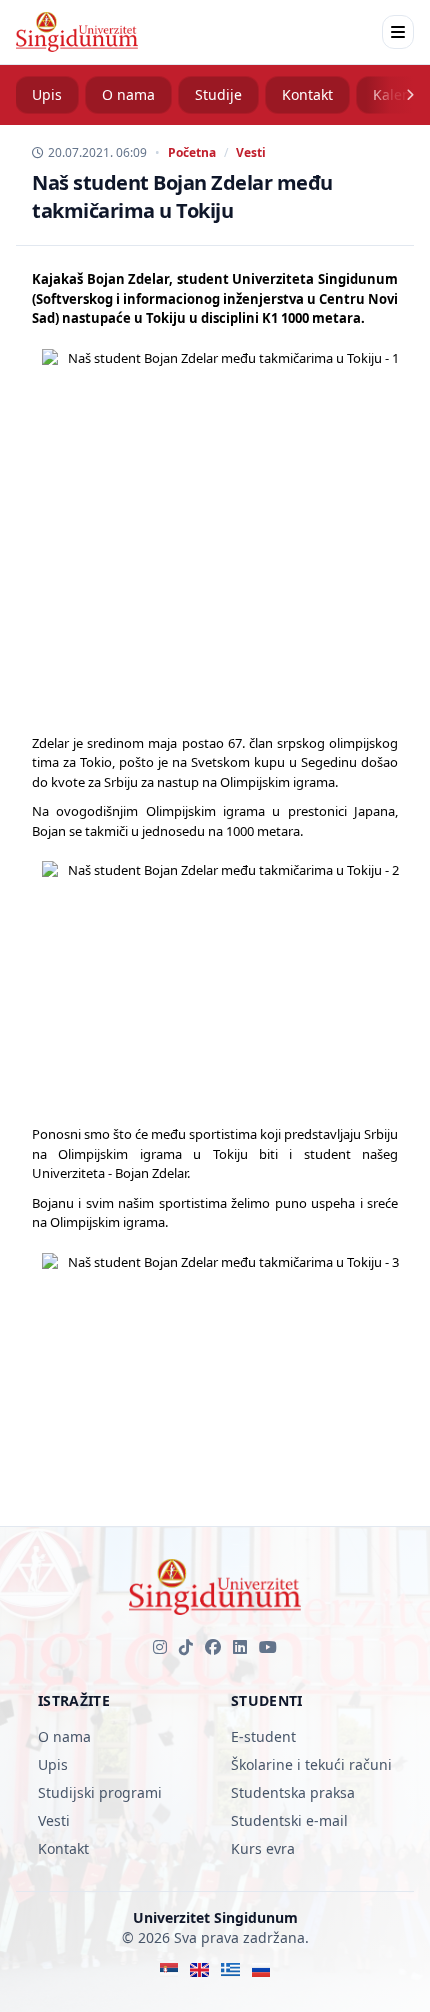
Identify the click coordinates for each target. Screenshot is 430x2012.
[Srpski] (169, 1970)
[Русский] (261, 1970)
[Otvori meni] (398, 32)
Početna (192, 153)
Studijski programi (100, 1792)
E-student (263, 1736)
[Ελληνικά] (230, 1970)
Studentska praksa (293, 1792)
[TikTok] (186, 1647)
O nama (128, 94)
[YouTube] (268, 1647)
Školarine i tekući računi (311, 1764)
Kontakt (307, 94)
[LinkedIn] (240, 1647)
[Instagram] (160, 1647)
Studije (218, 94)
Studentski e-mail (289, 1820)
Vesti (251, 153)
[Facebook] (213, 1647)
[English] (199, 1970)
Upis (47, 94)
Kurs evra (263, 1848)
